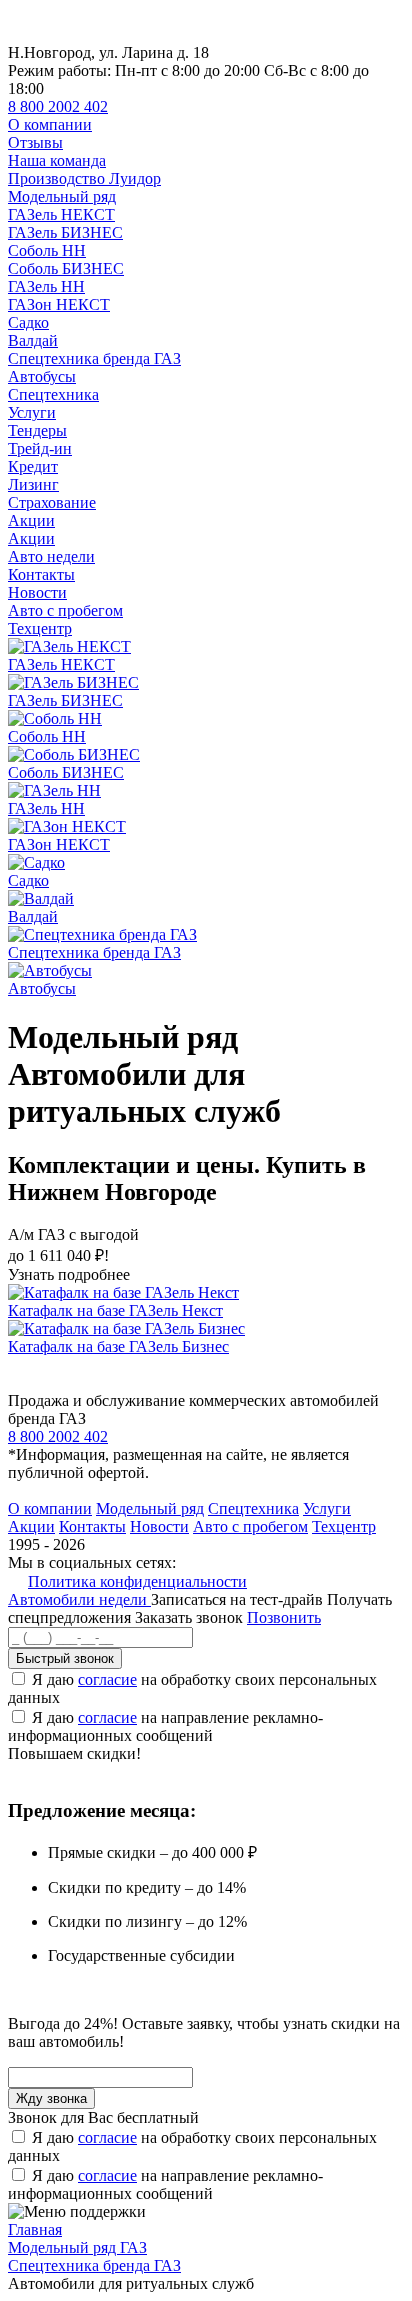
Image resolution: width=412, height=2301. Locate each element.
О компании (50, 124)
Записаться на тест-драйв (239, 1599)
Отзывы (35, 142)
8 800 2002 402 (58, 106)
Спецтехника (53, 394)
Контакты (41, 574)
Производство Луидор (84, 178)
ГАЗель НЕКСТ (61, 214)
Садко (28, 322)
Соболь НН (47, 250)
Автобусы (42, 376)
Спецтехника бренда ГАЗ (94, 358)
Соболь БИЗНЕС (66, 268)
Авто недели (51, 556)
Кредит (33, 466)
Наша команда (57, 160)
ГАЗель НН (46, 286)
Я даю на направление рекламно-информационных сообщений (165, 1726)
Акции (31, 520)
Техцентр (40, 628)
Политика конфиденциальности (137, 1581)
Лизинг (33, 484)
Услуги (32, 412)
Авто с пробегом (65, 610)
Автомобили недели (79, 1599)
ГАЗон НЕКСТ (59, 304)
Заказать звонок (189, 1617)
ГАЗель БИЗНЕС (65, 232)
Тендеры (37, 430)
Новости (37, 592)
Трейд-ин (40, 448)
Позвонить (284, 1617)
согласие (107, 1679)
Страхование (52, 502)
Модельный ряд (62, 196)
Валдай (33, 340)
